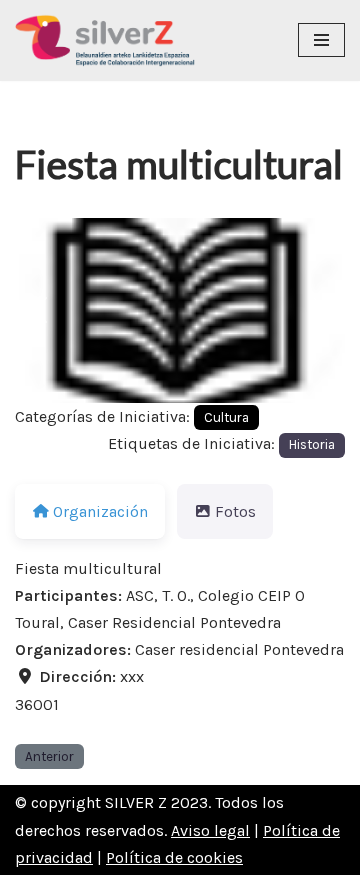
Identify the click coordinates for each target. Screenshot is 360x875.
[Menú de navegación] (321, 40)
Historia (312, 444)
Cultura (226, 417)
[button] (40, 311)
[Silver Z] (105, 40)
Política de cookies (174, 857)
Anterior (49, 756)
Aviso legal (210, 830)
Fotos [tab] (235, 511)
